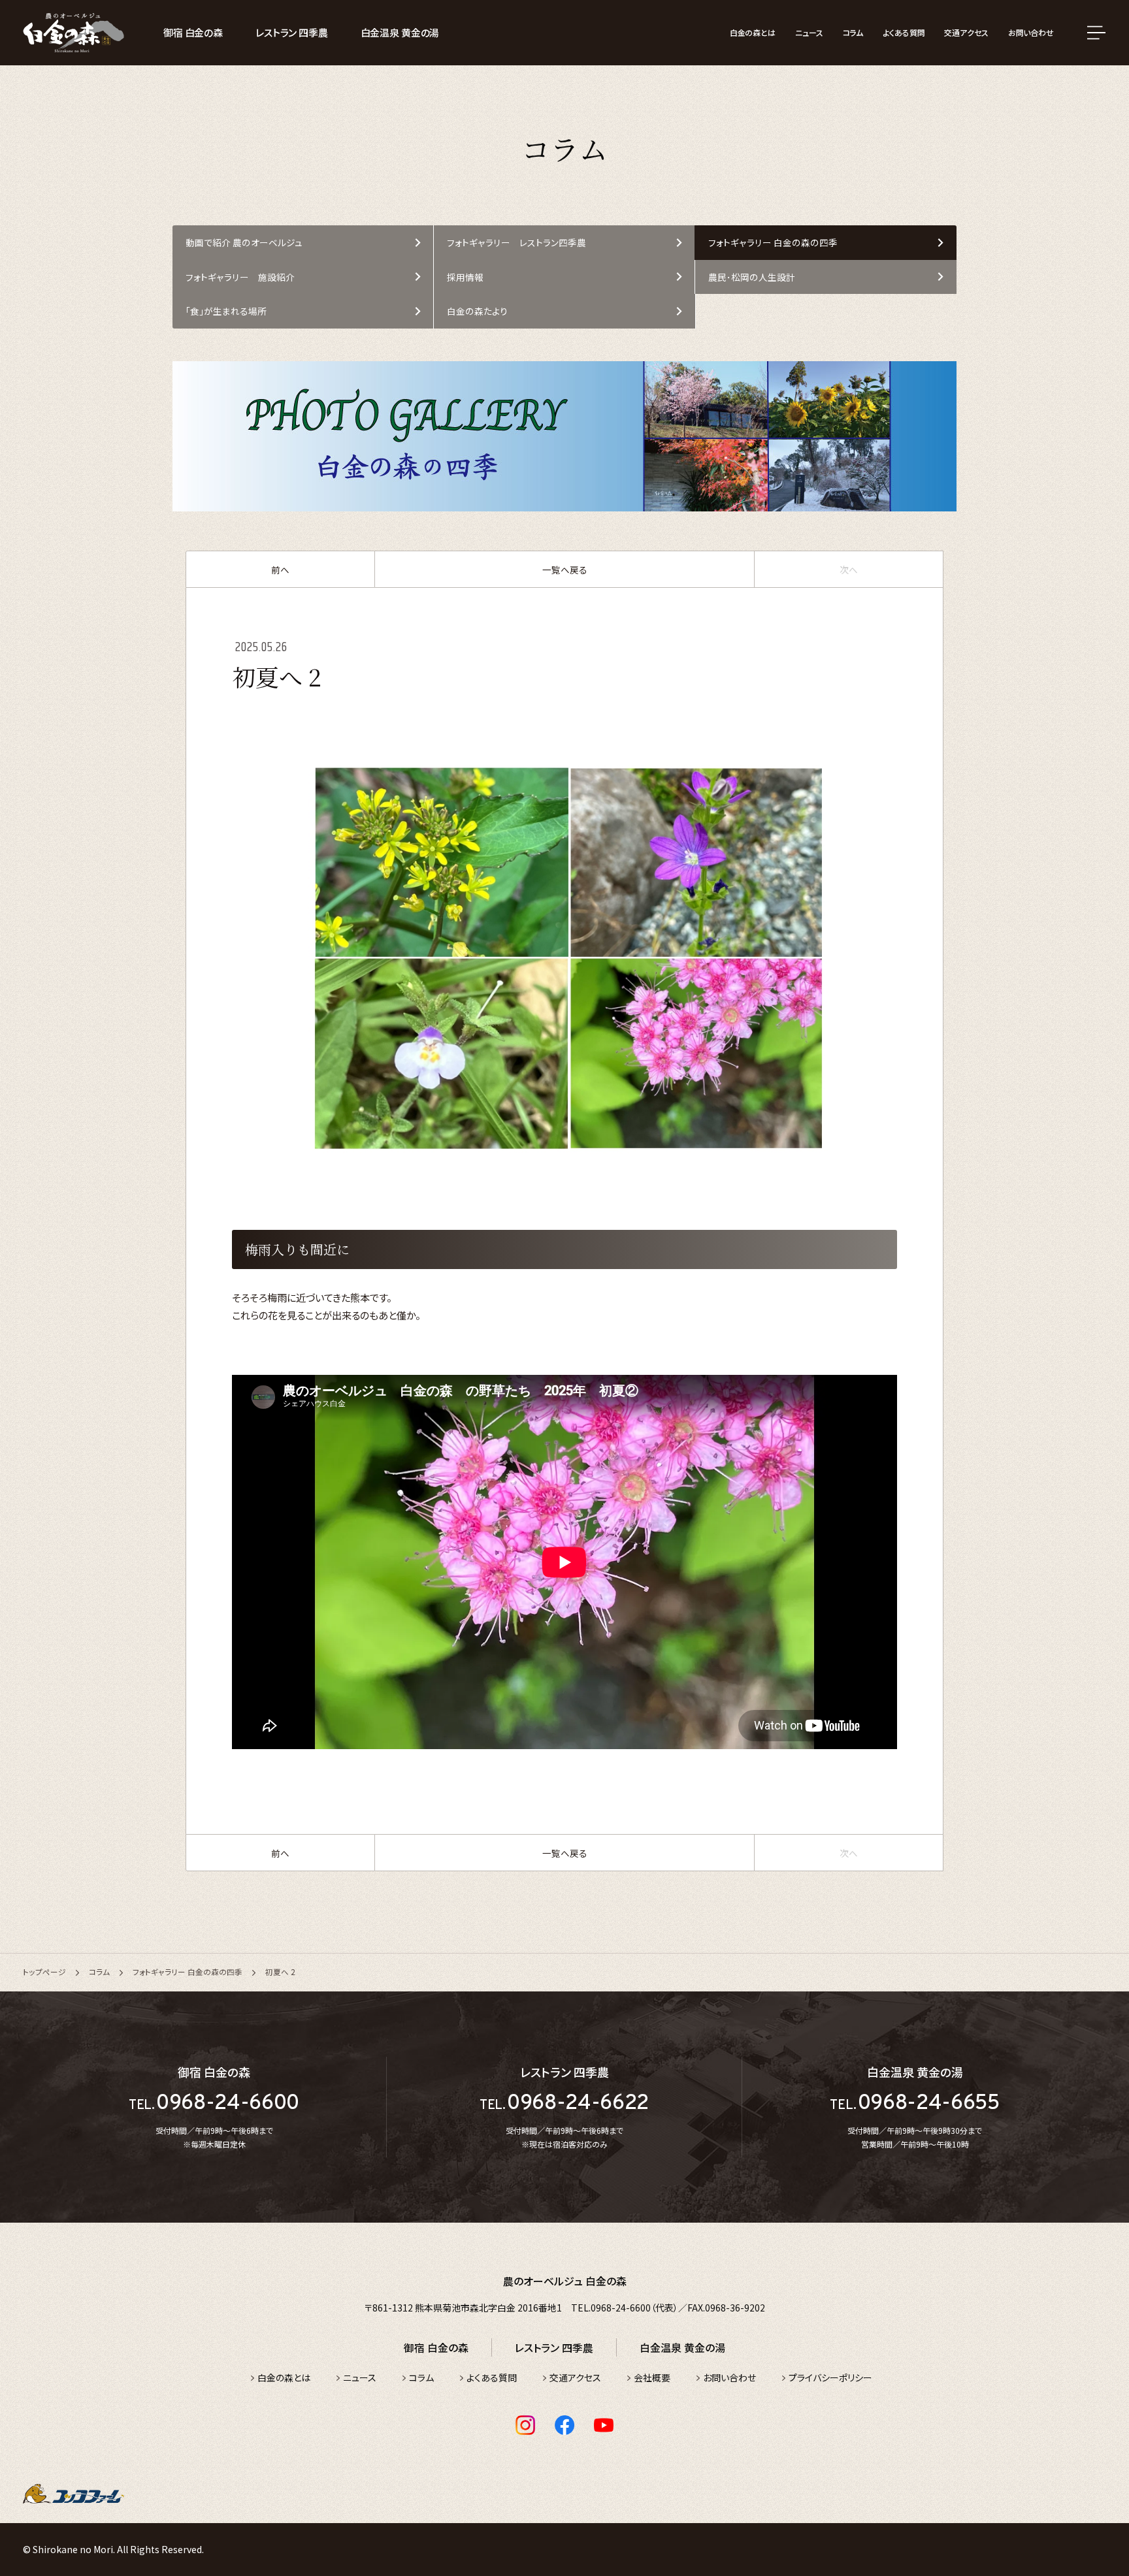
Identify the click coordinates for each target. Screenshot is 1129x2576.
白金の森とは (753, 32)
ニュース (809, 32)
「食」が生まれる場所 (226, 311)
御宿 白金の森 (193, 32)
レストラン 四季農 (292, 32)
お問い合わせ (1031, 32)
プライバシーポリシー (830, 2377)
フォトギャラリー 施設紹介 (240, 277)
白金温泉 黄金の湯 (400, 32)
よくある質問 (904, 32)
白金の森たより (477, 311)
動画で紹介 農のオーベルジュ (244, 242)
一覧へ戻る (565, 570)
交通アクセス (966, 32)
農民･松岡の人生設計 (752, 277)
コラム (853, 32)
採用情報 (465, 277)
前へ (280, 570)
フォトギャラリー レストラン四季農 (516, 242)
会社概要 (652, 2377)
